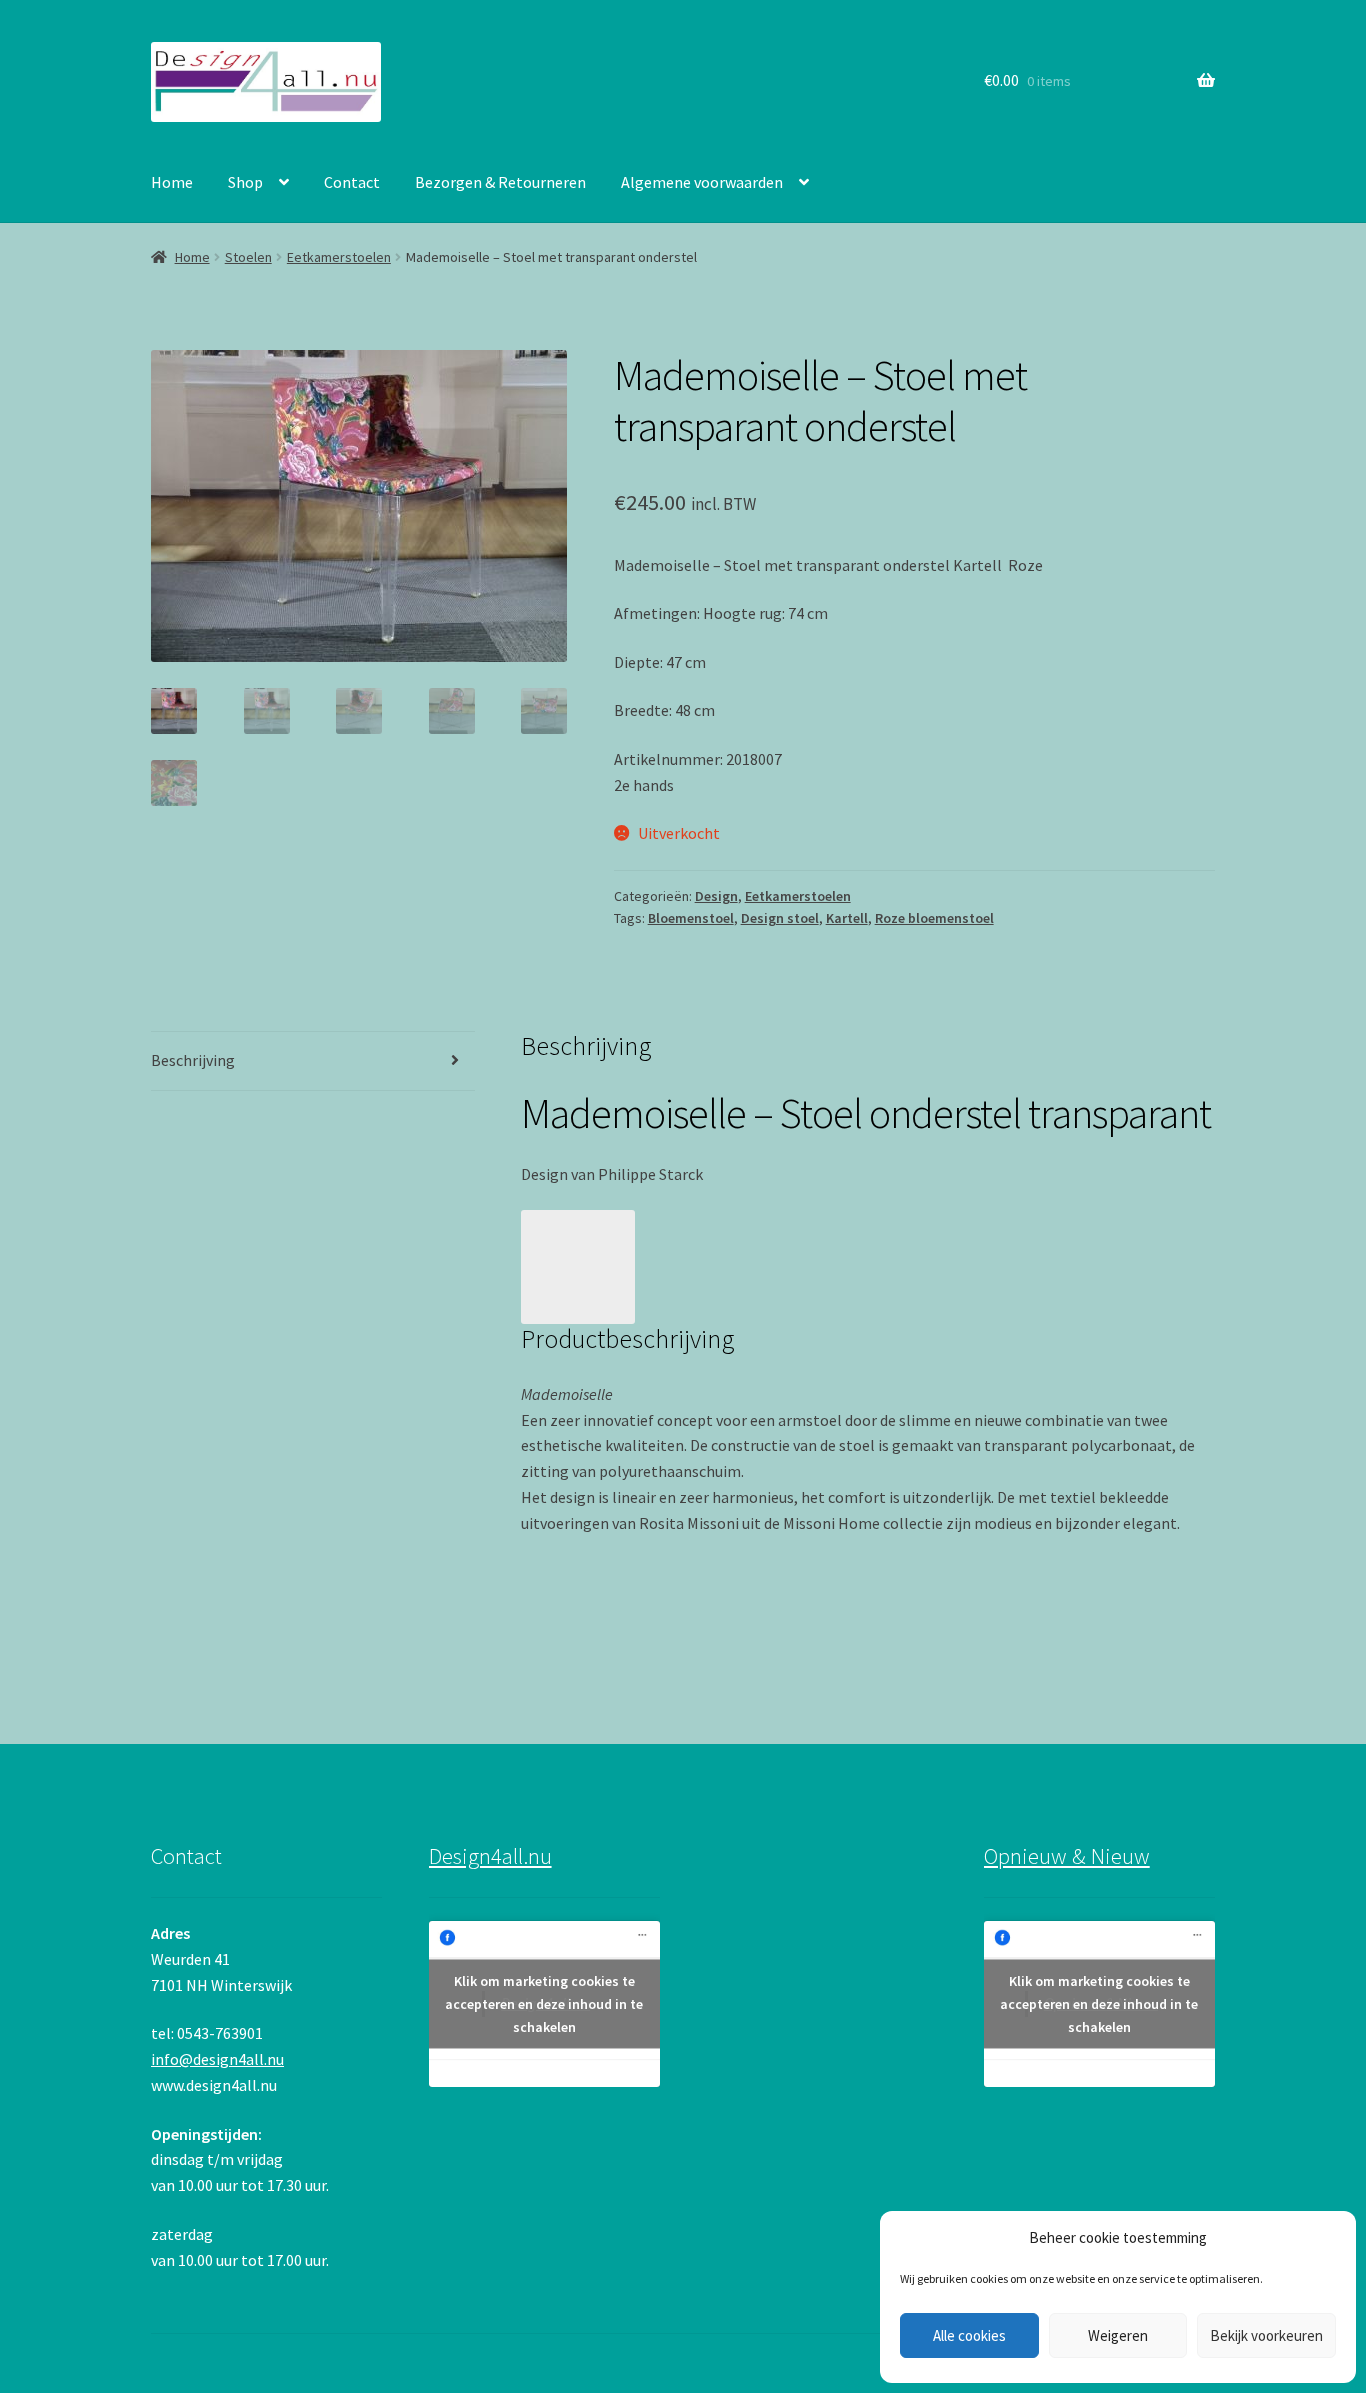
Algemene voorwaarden (702, 182)
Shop (245, 182)
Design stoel (780, 918)
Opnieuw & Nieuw (1067, 1856)
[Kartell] (868, 1267)
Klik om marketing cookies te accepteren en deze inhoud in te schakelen (544, 2004)
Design (716, 896)
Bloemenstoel (691, 918)
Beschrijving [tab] (193, 1060)
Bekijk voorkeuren (1266, 2335)
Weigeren (1118, 2335)
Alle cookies (969, 2335)
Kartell (847, 918)
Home (172, 182)
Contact (352, 182)
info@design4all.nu (217, 2059)
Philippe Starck (650, 1174)
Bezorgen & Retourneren (500, 182)
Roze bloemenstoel (934, 918)
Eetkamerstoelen (339, 257)
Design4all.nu (490, 1856)
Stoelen (248, 257)
